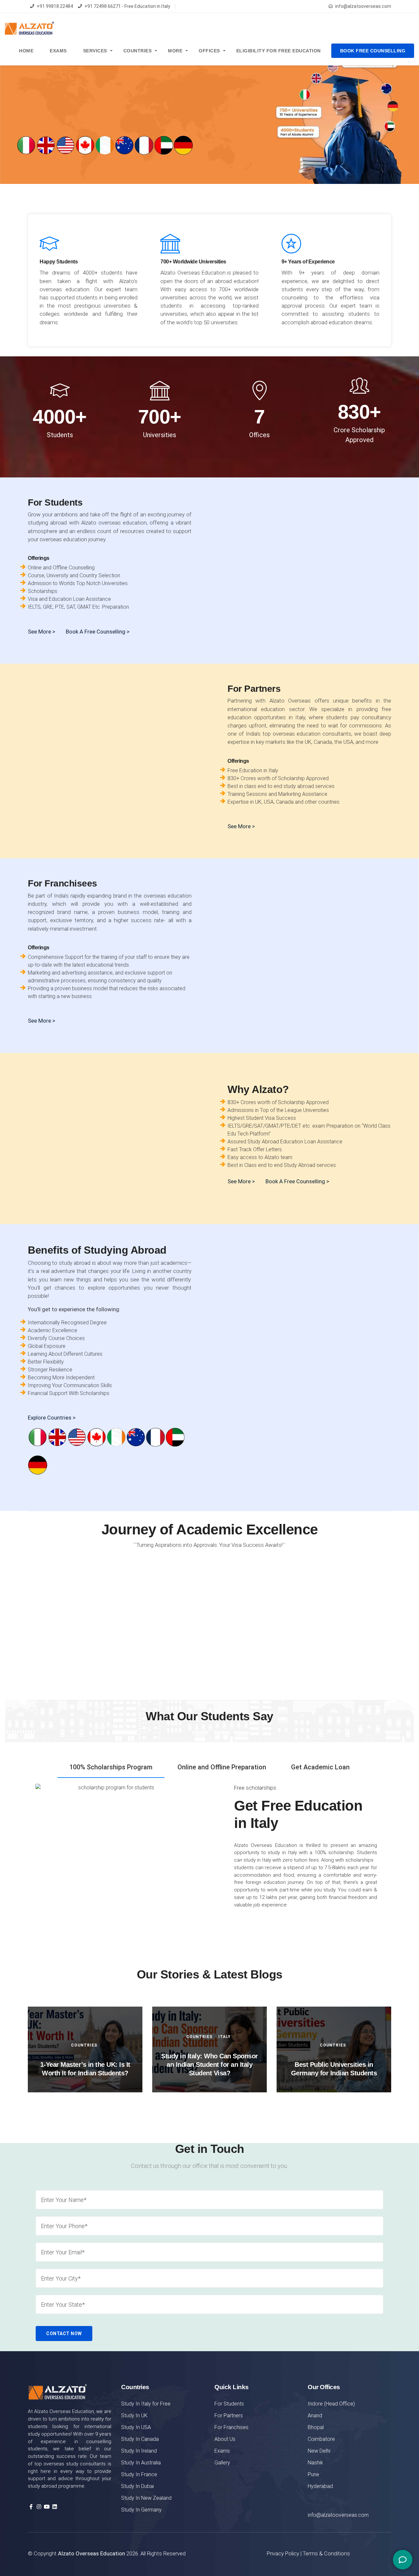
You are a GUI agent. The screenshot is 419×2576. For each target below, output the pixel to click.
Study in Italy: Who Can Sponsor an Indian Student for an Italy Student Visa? (209, 2065)
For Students (229, 2404)
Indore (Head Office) (331, 2404)
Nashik (315, 2463)
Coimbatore (321, 2439)
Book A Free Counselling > (98, 632)
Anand (315, 2415)
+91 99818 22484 (55, 6)
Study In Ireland (139, 2451)
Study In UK (134, 2415)
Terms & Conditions (326, 2553)
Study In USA (136, 2427)
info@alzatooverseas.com (363, 6)
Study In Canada (140, 2439)
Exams (58, 51)
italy (225, 2037)
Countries (138, 51)
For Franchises (231, 2427)
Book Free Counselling (373, 51)
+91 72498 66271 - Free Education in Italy (127, 6)
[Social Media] (403, 2560)
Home (26, 51)
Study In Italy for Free (146, 2404)
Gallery (222, 2463)
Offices (209, 51)
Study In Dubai (137, 2486)
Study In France (139, 2474)
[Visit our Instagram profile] (39, 2507)
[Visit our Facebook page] (31, 2507)
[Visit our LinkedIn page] (55, 2507)
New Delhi (319, 2451)
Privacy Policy (283, 2553)
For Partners (229, 2415)
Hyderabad (320, 2486)
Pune (313, 2474)
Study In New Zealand (146, 2498)
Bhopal (316, 2427)
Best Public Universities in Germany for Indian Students (334, 2069)
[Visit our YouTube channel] (47, 2507)
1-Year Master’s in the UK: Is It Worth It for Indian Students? (85, 2069)
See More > (241, 1181)
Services (95, 51)
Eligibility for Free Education (279, 51)
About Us (225, 2439)
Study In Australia (141, 2463)
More (175, 51)
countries (84, 2045)
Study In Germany (141, 2510)
